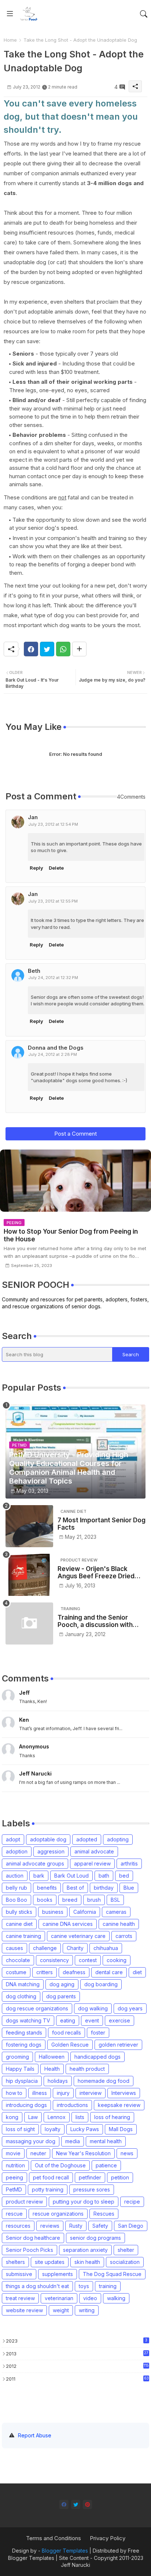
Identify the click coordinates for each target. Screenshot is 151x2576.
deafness (74, 1972)
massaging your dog (31, 2141)
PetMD (14, 2189)
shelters (15, 2262)
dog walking (93, 2008)
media (73, 2141)
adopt (13, 1839)
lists (80, 2117)
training (108, 2286)
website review (24, 2310)
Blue (129, 1888)
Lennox (57, 2117)
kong (12, 2117)
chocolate (18, 1960)
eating (68, 2020)
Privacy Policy (108, 2538)
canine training (23, 1936)
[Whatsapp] (63, 649)
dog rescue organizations (37, 2008)
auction (15, 1876)
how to (14, 2093)
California (85, 1912)
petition (120, 2177)
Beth (34, 971)
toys (84, 2286)
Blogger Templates (65, 2551)
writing (87, 2310)
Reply (36, 868)
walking (116, 2298)
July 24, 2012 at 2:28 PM (53, 1054)
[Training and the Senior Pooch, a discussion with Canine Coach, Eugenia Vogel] (29, 1623)
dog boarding (101, 1984)
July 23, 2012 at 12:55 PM (53, 901)
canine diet (19, 1924)
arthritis (129, 1863)
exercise (119, 2020)
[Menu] (10, 14)
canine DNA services (68, 1924)
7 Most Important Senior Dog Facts (102, 1524)
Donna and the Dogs (56, 1048)
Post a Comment (75, 1134)
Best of (75, 1888)
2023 (77, 2341)
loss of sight (20, 2129)
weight (61, 2310)
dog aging (62, 1984)
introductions (72, 2105)
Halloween (52, 2057)
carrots (124, 1936)
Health (52, 2069)
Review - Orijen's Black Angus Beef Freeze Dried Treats (96, 1573)
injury (63, 2093)
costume (16, 1972)
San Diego (131, 2226)
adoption (17, 1851)
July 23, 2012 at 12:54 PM (53, 824)
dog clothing (21, 1996)
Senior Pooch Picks (30, 2250)
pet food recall (51, 2177)
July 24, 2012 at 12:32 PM (53, 978)
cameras (116, 1912)
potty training (48, 2189)
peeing (14, 2177)
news (127, 2153)
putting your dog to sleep (84, 2202)
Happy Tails (20, 2069)
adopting (118, 1839)
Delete (56, 868)
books (45, 1900)
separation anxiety (85, 2250)
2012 (77, 2366)
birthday (104, 1888)
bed (124, 1876)
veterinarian (59, 2298)
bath (104, 1876)
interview (91, 2093)
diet (137, 1972)
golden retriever (118, 2045)
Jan (33, 817)
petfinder (90, 2177)
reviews (50, 2226)
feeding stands (24, 2033)
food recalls (67, 2033)
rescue (14, 2214)
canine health (119, 1924)
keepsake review (119, 2105)
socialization (125, 2262)
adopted (87, 1839)
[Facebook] (31, 649)
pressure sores (92, 2189)
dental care (109, 1972)
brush (94, 1900)
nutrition (15, 2165)
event (92, 2020)
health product (87, 2069)
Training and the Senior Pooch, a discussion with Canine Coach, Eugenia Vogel (95, 1621)
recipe (132, 2202)
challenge (45, 1948)
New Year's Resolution (83, 2153)
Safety (100, 2226)
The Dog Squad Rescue (112, 2274)
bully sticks (19, 1912)
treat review (20, 2298)
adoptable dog (48, 1839)
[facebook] (64, 2504)
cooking (117, 1960)
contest (88, 1960)
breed (70, 1900)
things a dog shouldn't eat (37, 2286)
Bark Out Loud (71, 1876)
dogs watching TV (28, 2020)
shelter (126, 2250)
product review (24, 2202)
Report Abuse (35, 2435)
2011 (77, 2379)
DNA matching (23, 1984)
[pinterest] (87, 2504)
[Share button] (79, 649)
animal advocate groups (35, 1863)
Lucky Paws (85, 2129)
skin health (87, 2262)
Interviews (124, 2093)
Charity (75, 1948)
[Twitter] (47, 649)
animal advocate (94, 1851)
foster (98, 2033)
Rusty (76, 2226)
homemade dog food (104, 2081)
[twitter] (76, 2504)
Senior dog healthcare (33, 2238)
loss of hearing (112, 2117)
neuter (38, 2153)
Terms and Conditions (54, 2538)
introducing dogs (26, 2105)
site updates (50, 2262)
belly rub (16, 1888)
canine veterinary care (78, 1936)
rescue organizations (58, 2214)
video (90, 2298)
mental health (106, 2141)
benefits (47, 1888)
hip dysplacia (22, 2081)
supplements (58, 2274)
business (53, 1912)
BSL (115, 1900)
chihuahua (106, 1948)
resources (18, 2226)
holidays (58, 2081)
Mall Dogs (121, 2129)
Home (10, 40)
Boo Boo (16, 1900)
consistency (54, 1960)
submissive (19, 2274)
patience (106, 2165)
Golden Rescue (70, 2045)
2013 (77, 2354)
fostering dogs (24, 2045)
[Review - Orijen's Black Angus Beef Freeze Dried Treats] (29, 1575)
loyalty (53, 2129)
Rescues (104, 2214)
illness (40, 2093)
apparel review (92, 1863)
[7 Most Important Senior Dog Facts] (29, 1526)
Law (33, 2117)
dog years (130, 2008)
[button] (144, 14)
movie (13, 2153)
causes (14, 1948)
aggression (51, 1851)
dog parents (61, 1996)
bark (39, 1876)
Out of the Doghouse (60, 2165)
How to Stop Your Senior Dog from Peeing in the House (71, 1235)
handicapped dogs (97, 2057)
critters (45, 1972)
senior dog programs (95, 2238)
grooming (17, 2057)
